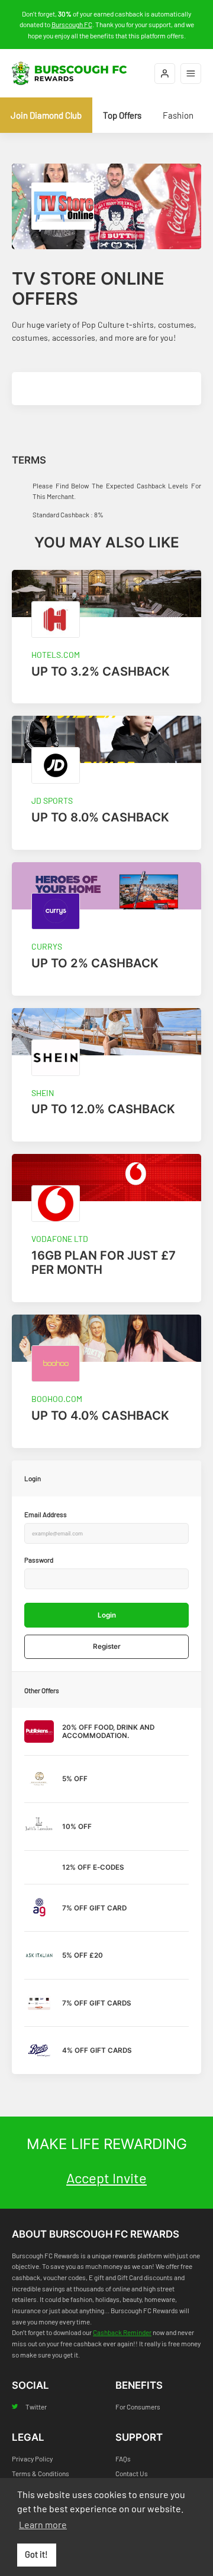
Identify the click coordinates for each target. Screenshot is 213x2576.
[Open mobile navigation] (191, 74)
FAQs (123, 2458)
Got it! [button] (36, 2554)
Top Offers (122, 115)
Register (107, 1646)
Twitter (36, 2407)
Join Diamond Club (46, 115)
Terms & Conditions (41, 2473)
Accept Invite (106, 2178)
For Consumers (138, 2407)
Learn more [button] (43, 2524)
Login (107, 1615)
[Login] (165, 74)
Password (39, 1560)
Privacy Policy (32, 2458)
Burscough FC (72, 24)
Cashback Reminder (122, 2332)
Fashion (178, 115)
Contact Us (132, 2473)
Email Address (46, 1514)
